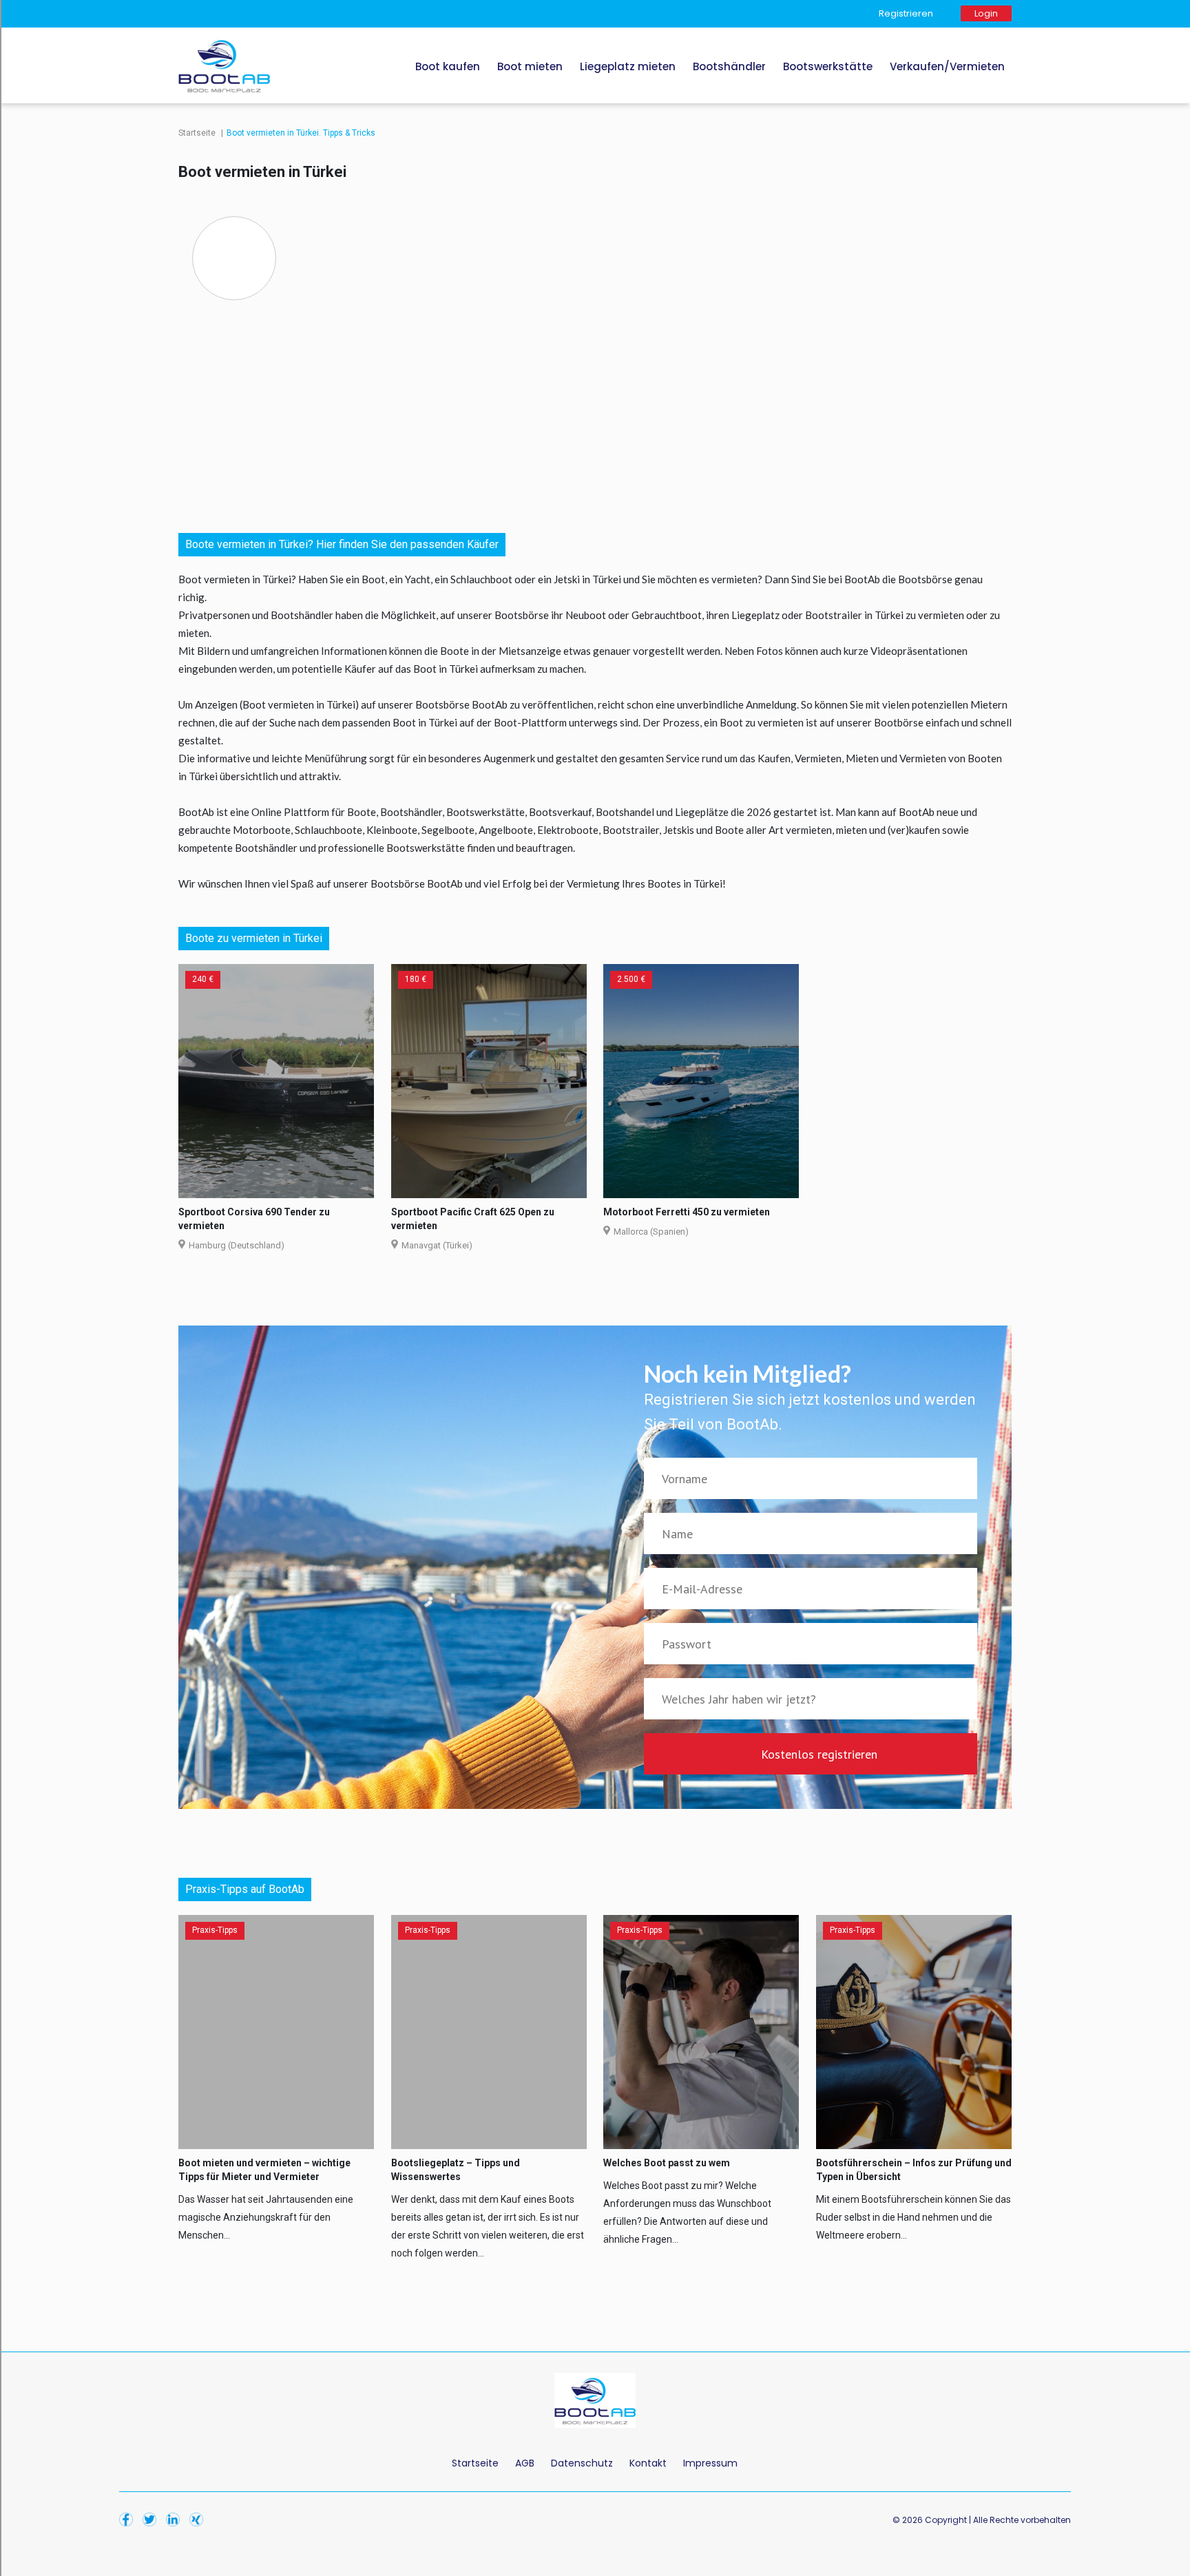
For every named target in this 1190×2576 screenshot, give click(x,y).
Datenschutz (582, 2463)
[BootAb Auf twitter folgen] (153, 2509)
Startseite (198, 133)
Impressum (710, 2463)
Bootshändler (729, 66)
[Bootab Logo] (224, 31)
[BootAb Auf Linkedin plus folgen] (176, 2509)
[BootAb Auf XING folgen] (200, 2509)
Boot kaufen (448, 66)
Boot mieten (530, 66)
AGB (525, 2463)
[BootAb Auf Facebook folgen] (129, 2509)
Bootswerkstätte (828, 66)
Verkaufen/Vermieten (947, 66)
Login (986, 13)
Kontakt (648, 2463)
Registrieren (906, 13)
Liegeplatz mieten (628, 66)
